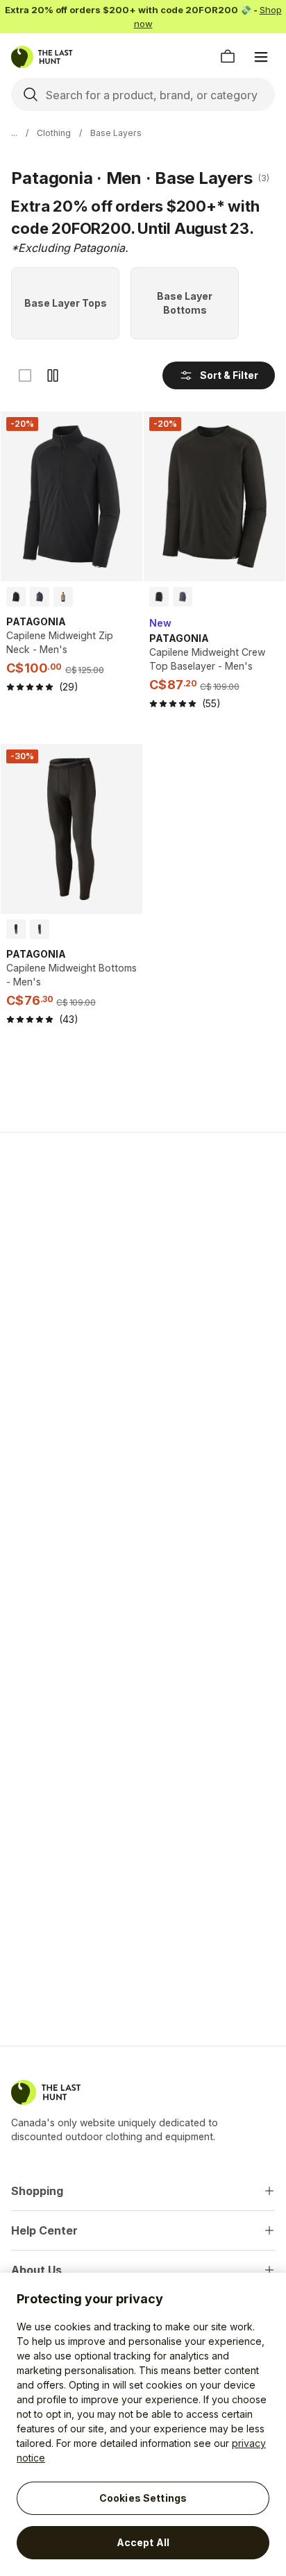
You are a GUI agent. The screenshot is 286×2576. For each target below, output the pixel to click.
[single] (25, 375)
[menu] (261, 57)
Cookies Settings (143, 2498)
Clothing (54, 133)
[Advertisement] (143, 1298)
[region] (143, 2424)
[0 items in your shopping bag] (228, 57)
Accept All (143, 2542)
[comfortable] (53, 375)
